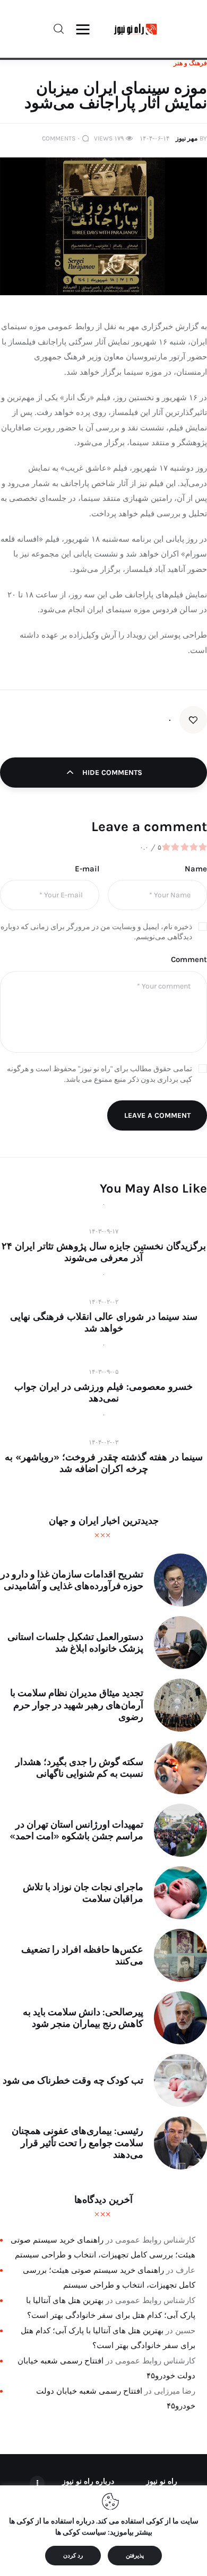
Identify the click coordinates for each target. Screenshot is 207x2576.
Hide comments (111, 773)
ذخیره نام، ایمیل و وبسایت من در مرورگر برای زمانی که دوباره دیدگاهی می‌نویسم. (96, 932)
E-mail (87, 869)
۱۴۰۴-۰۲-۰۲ (103, 1302)
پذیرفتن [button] (135, 2556)
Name (196, 869)
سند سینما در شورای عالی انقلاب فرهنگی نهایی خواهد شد (104, 1322)
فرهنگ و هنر (190, 63)
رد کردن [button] (73, 2556)
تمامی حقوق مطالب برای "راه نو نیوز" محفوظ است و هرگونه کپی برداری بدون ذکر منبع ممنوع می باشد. (100, 1074)
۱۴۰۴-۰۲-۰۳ (103, 1442)
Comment (189, 959)
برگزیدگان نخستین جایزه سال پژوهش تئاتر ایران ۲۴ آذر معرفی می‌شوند (104, 1252)
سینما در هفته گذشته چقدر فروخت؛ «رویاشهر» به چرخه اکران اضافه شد (104, 1463)
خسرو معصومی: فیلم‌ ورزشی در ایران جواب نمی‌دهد (103, 1392)
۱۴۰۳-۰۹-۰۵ (103, 1372)
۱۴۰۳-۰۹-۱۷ (103, 1231)
